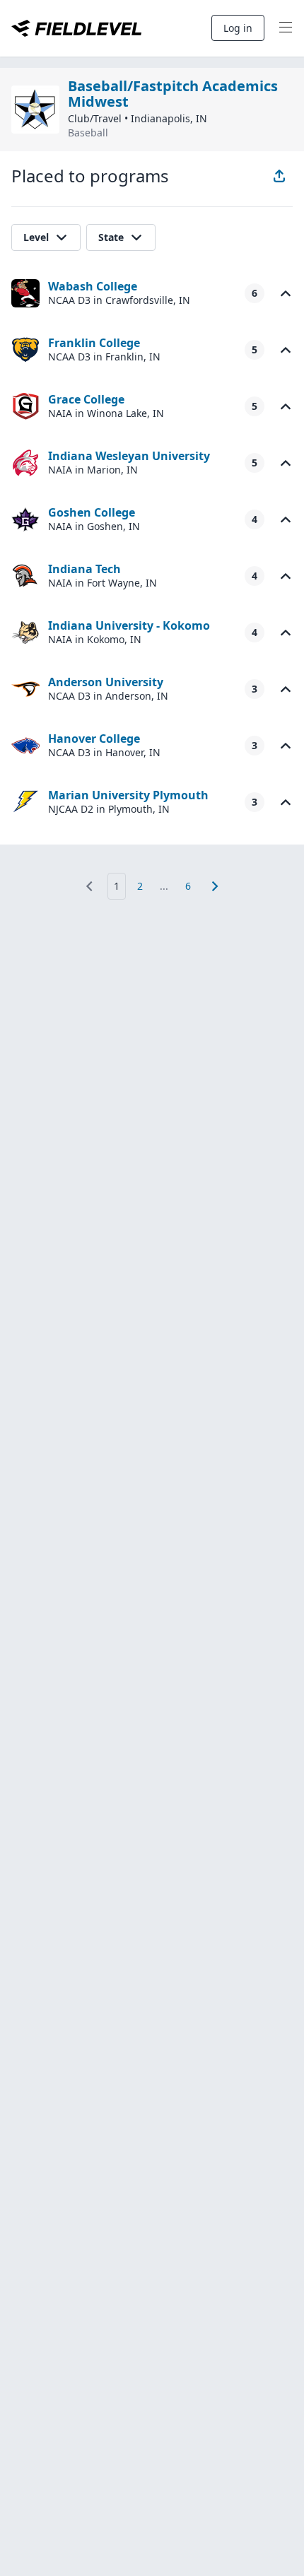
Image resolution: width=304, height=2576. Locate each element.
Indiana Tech (84, 569)
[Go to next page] (215, 886)
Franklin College (94, 343)
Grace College (86, 399)
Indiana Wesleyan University (129, 456)
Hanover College (94, 739)
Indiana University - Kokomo (129, 625)
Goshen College (92, 512)
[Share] (279, 176)
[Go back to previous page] (89, 886)
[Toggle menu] (286, 28)
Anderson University (106, 682)
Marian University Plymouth (128, 795)
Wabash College (93, 286)
